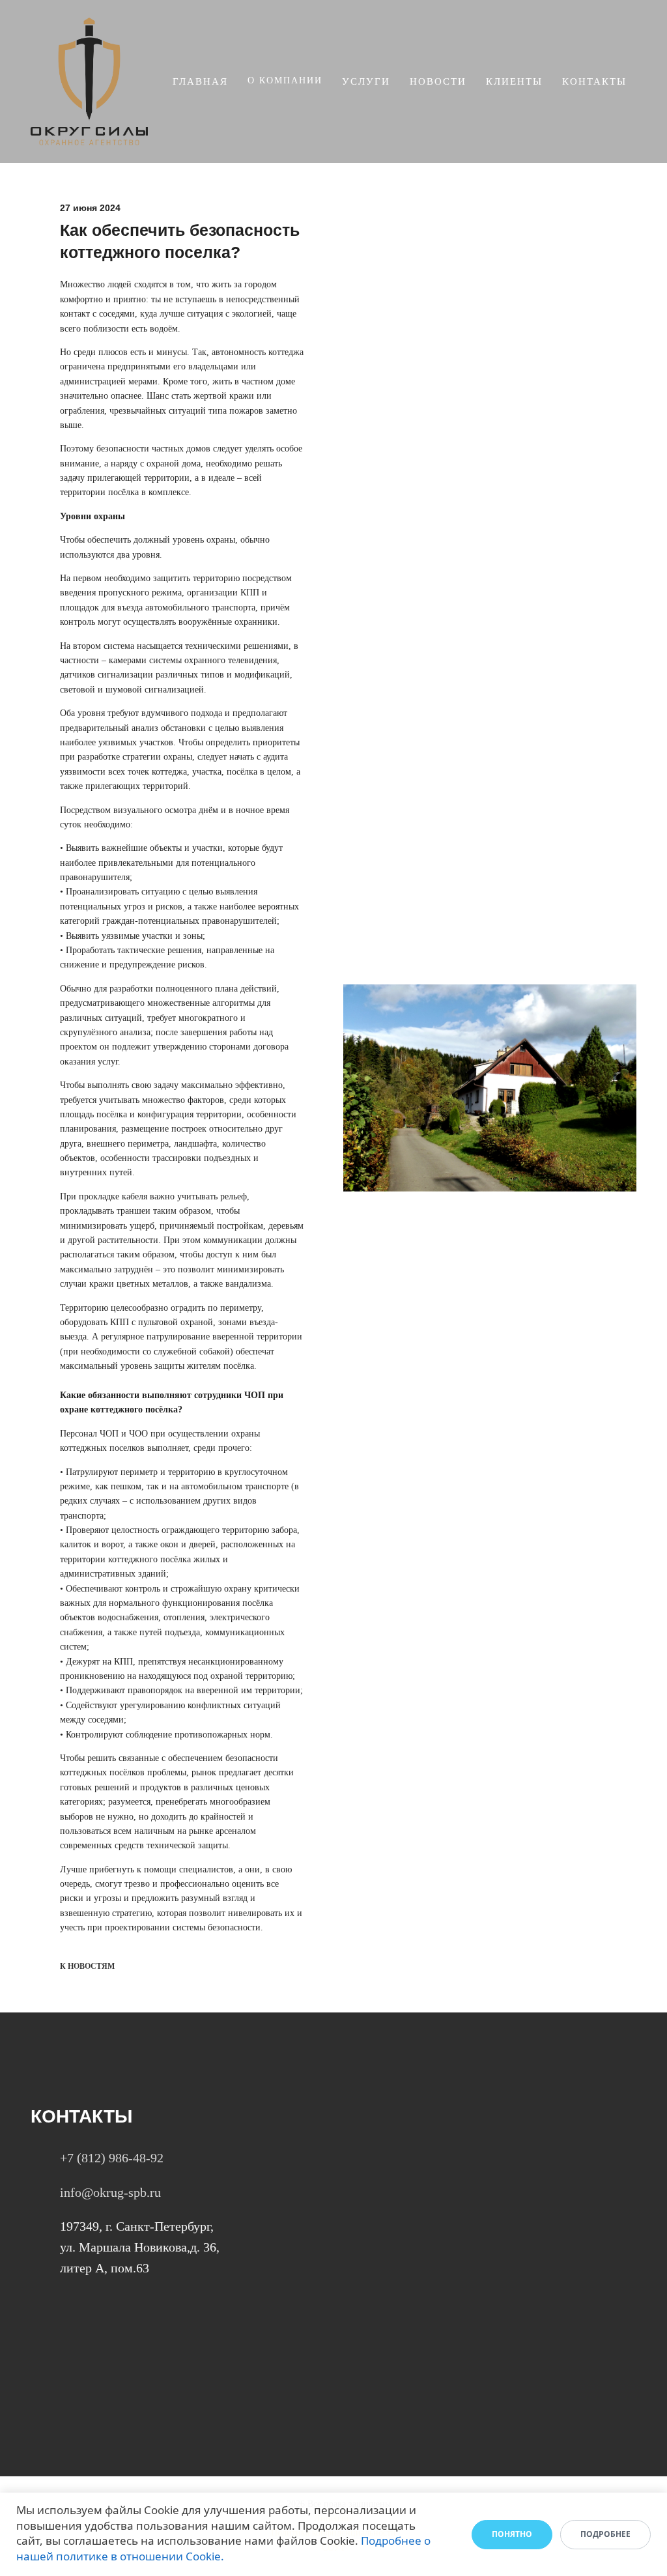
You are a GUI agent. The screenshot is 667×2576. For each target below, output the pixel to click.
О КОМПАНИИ (285, 80)
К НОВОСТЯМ (87, 1966)
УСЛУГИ (366, 81)
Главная (200, 81)
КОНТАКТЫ (594, 81)
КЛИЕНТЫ (514, 81)
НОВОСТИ (438, 81)
